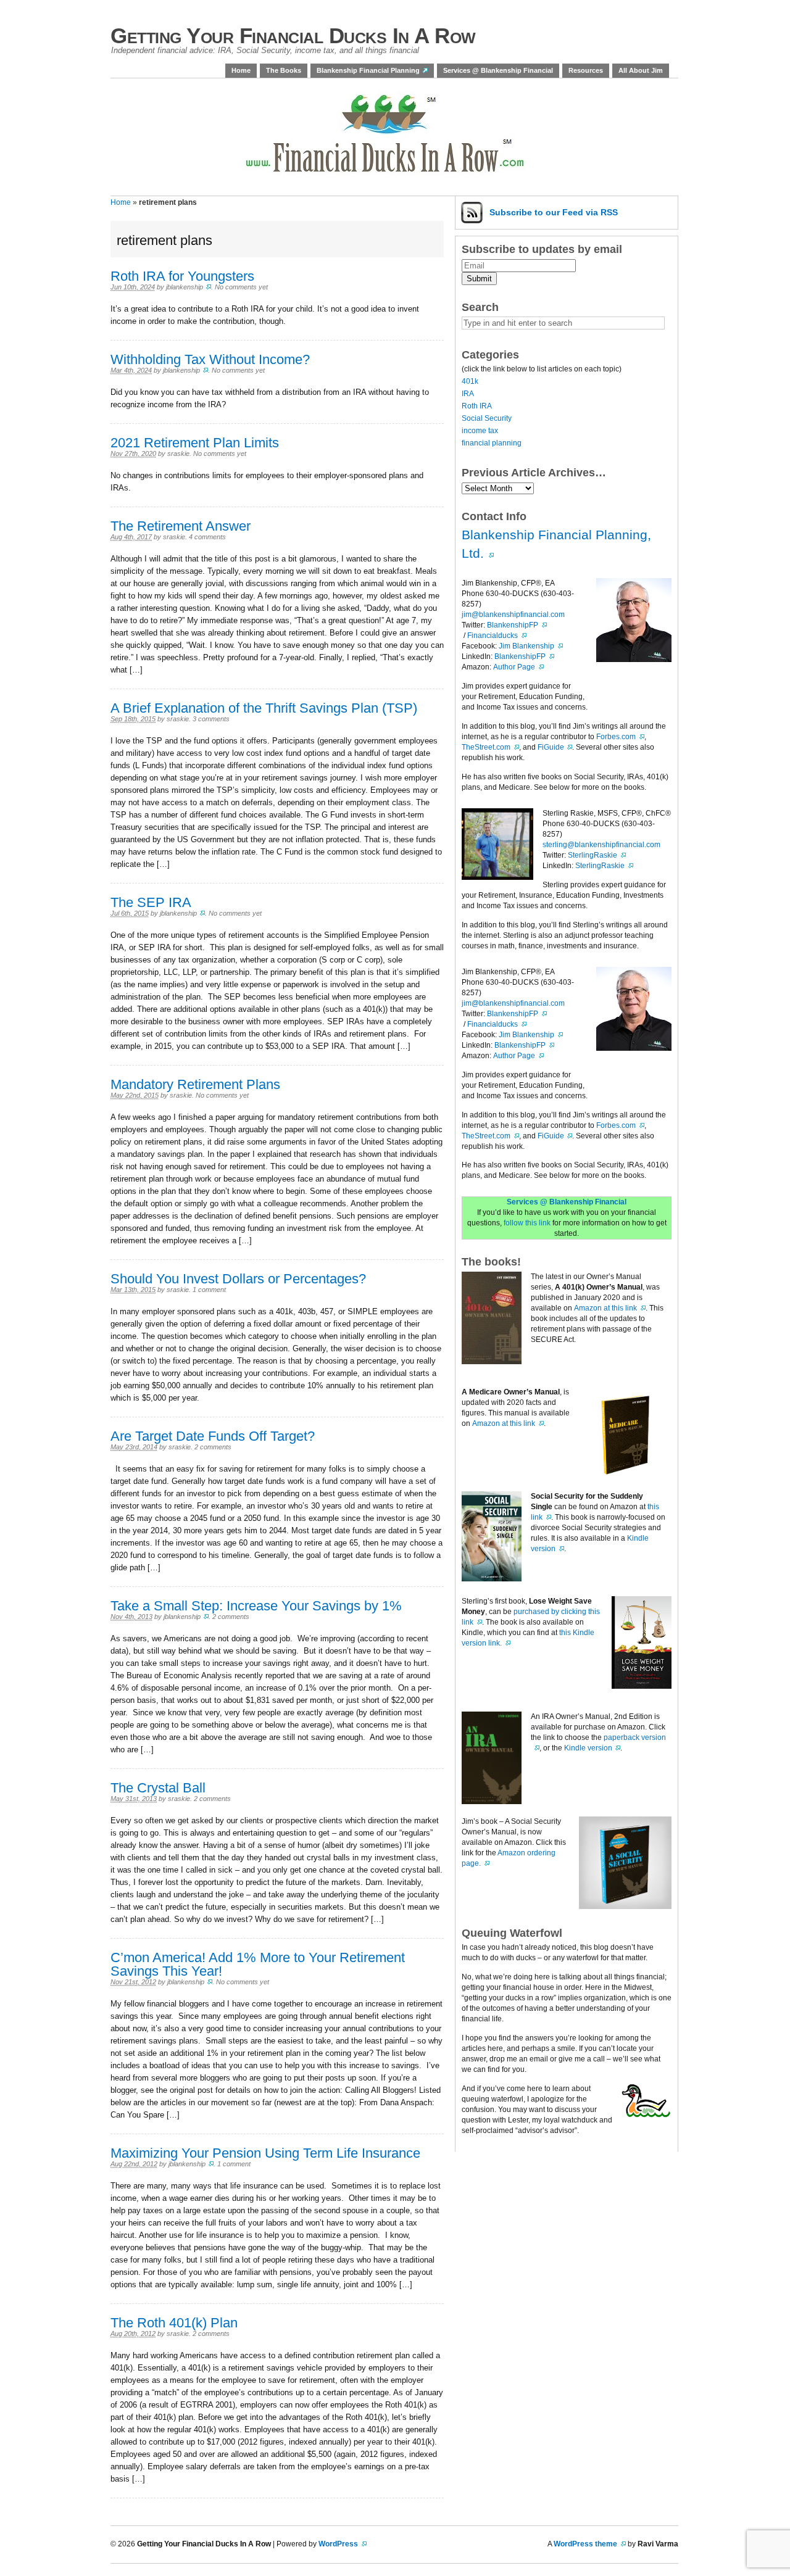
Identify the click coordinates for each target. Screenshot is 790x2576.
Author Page (514, 667)
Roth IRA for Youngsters (182, 276)
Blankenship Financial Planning (368, 70)
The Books (284, 70)
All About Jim (641, 70)
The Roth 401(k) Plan (174, 2323)
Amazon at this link (605, 1308)
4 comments (207, 537)
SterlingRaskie (592, 855)
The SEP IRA (151, 902)
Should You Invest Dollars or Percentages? (238, 1279)
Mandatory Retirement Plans (195, 1084)
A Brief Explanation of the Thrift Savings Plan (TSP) (264, 708)
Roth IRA (477, 406)
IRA (468, 394)
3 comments (211, 719)
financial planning (492, 443)
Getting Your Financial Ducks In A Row (293, 35)
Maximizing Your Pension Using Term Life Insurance (265, 2153)
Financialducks (493, 636)
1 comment (209, 1290)
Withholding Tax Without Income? (210, 359)
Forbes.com (616, 737)
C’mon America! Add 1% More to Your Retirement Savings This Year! (258, 1964)
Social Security (487, 418)
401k (470, 381)
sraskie (178, 453)
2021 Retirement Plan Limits (195, 443)
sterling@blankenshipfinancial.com (601, 845)
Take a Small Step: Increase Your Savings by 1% (256, 1606)
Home (241, 70)
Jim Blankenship (526, 646)
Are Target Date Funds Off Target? (213, 1436)
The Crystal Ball (158, 1788)
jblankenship (185, 287)
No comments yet (241, 287)
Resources (586, 70)
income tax (480, 431)
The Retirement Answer (181, 526)
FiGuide (551, 747)
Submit (479, 279)
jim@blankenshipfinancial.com (513, 615)
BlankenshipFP (513, 625)
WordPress (338, 2544)
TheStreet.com (486, 747)
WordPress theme (585, 2544)
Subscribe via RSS (554, 212)
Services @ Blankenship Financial (498, 70)
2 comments (213, 1447)
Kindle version (588, 1748)
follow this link (527, 1223)
